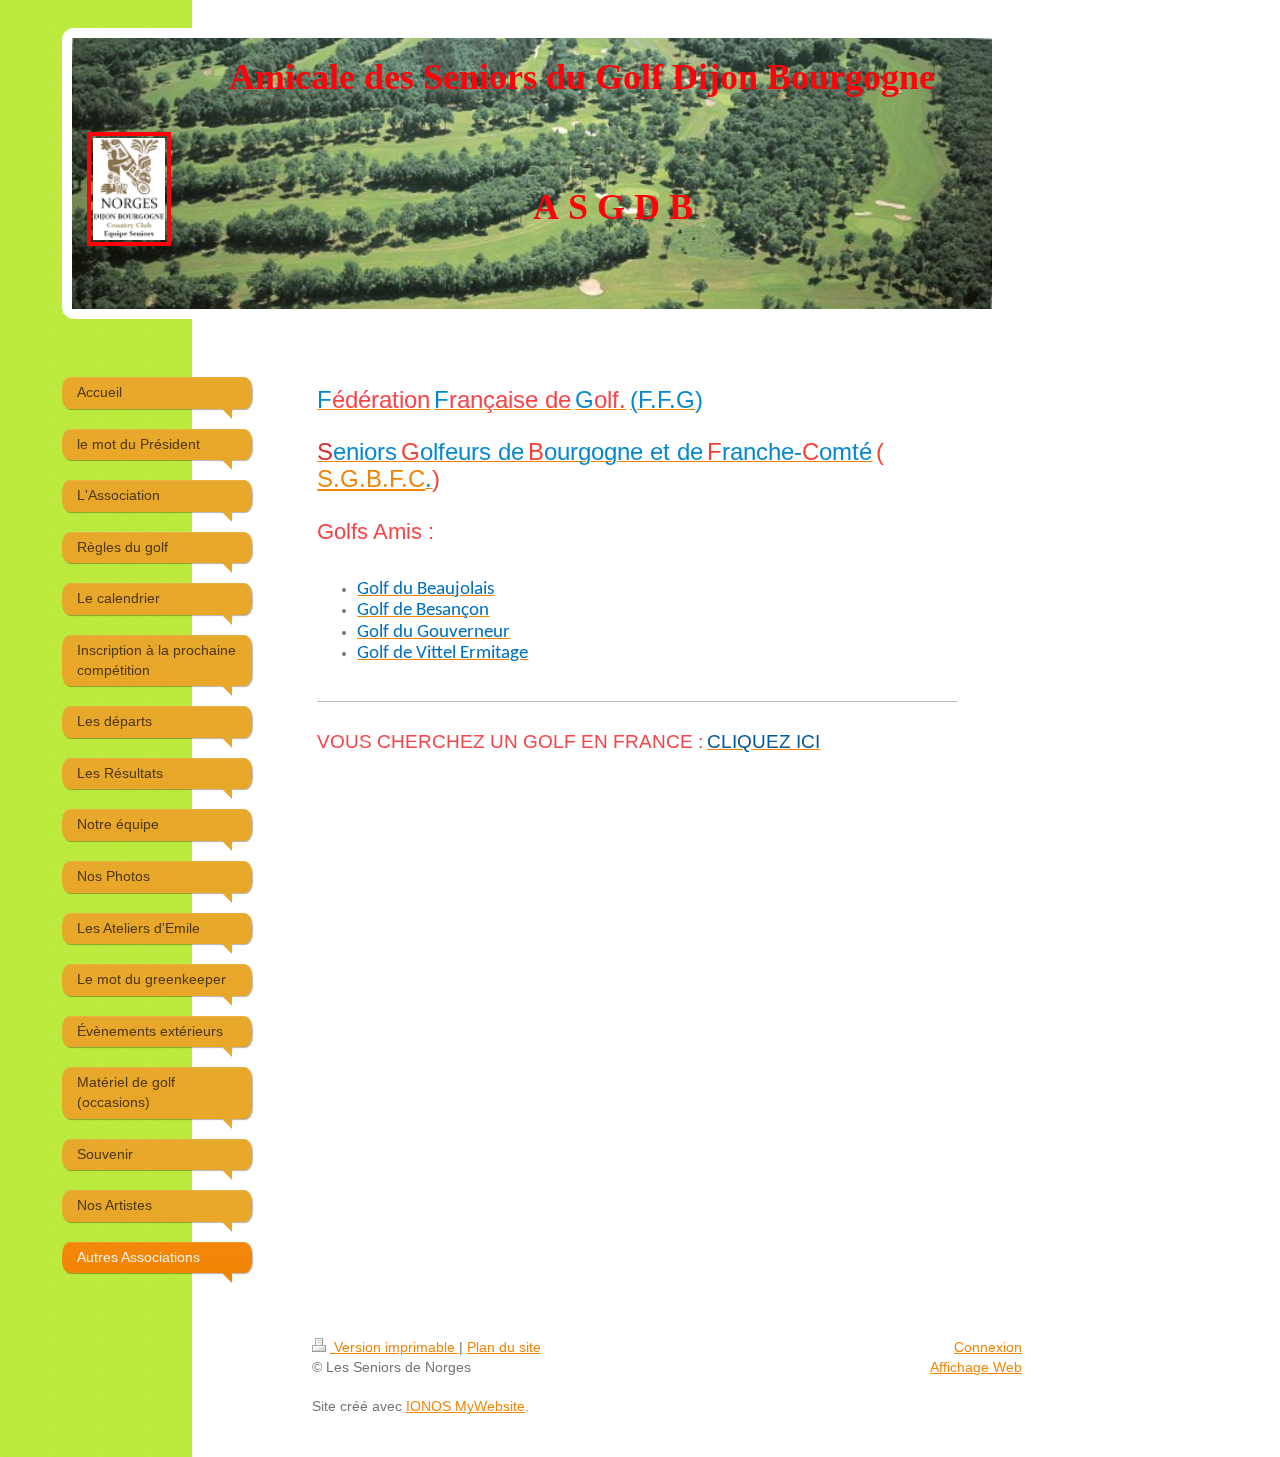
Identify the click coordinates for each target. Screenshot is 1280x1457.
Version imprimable (394, 1347)
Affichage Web (976, 1367)
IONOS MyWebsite (465, 1406)
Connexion (988, 1347)
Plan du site (504, 1347)
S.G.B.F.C (371, 478)
